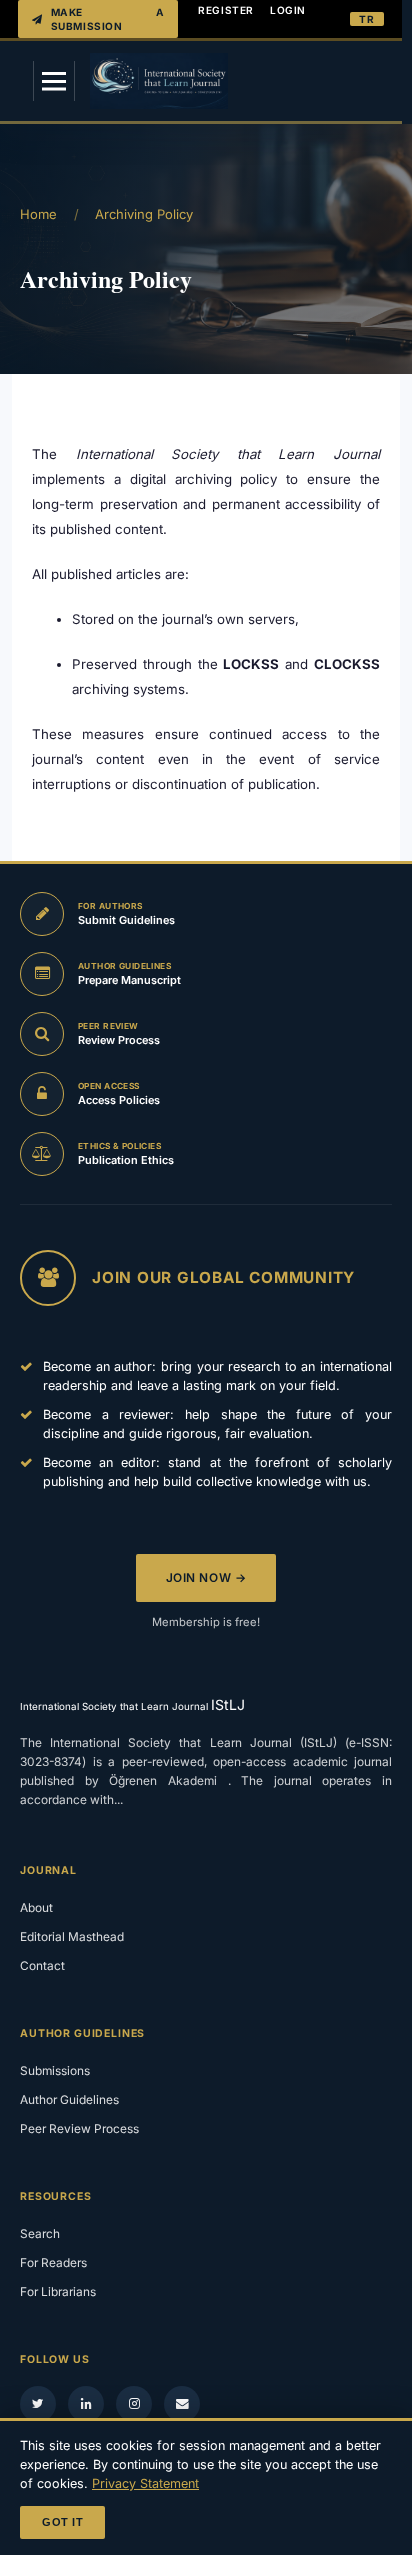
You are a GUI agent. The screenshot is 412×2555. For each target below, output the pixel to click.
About (36, 1907)
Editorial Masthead (72, 1936)
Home (38, 214)
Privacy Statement (145, 2483)
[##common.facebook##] (134, 2404)
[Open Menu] (54, 81)
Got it (62, 2522)
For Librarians (58, 2291)
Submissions (55, 2070)
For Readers (53, 2262)
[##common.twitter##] (38, 2404)
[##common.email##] (182, 2404)
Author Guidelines (69, 2099)
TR (366, 19)
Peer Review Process (79, 2128)
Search (40, 2233)
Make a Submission (108, 19)
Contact (42, 1965)
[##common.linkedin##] (86, 2404)
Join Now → (206, 1577)
